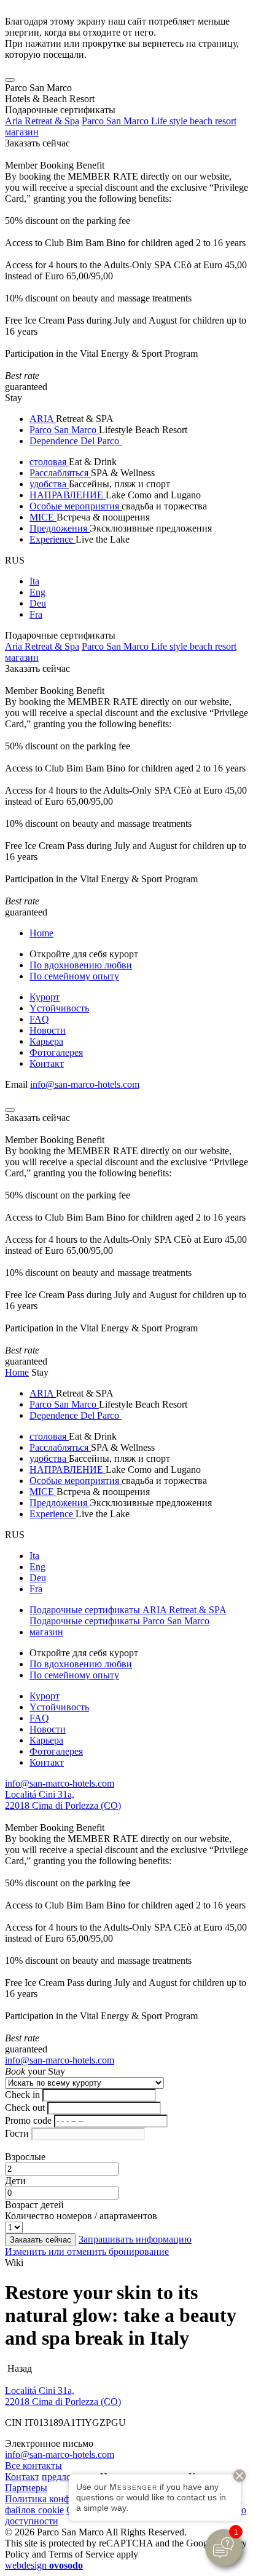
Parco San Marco (64, 430)
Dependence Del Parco (76, 441)
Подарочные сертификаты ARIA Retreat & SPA (128, 1610)
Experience (53, 539)
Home (41, 933)
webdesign (44, 2565)
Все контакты (33, 2466)
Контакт (47, 1063)
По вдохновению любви (81, 965)
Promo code (28, 2120)
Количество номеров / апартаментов (81, 2216)
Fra (36, 614)
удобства (49, 484)
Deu (38, 603)
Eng (37, 592)
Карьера (46, 1041)
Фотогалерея (56, 1052)
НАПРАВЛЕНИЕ (68, 495)
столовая (49, 462)
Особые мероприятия (76, 506)
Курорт (45, 997)
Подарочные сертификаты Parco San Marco (119, 1621)
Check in (22, 2095)
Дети (15, 2181)
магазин (22, 132)
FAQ (39, 1019)
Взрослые (25, 2157)
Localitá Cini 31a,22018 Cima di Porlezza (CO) (63, 1800)
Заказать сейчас (37, 143)
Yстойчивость (59, 1008)
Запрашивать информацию (135, 2239)
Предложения (60, 528)
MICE (43, 517)
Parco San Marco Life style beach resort (159, 121)
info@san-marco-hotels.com (85, 1084)
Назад (18, 2368)
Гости (17, 2133)
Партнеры (26, 2488)
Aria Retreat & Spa (42, 121)
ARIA (43, 419)
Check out (25, 2107)
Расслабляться (60, 473)
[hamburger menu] (10, 80)
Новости (48, 1030)
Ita (34, 581)
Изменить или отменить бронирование (87, 2251)
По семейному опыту (74, 976)
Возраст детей (34, 2205)
